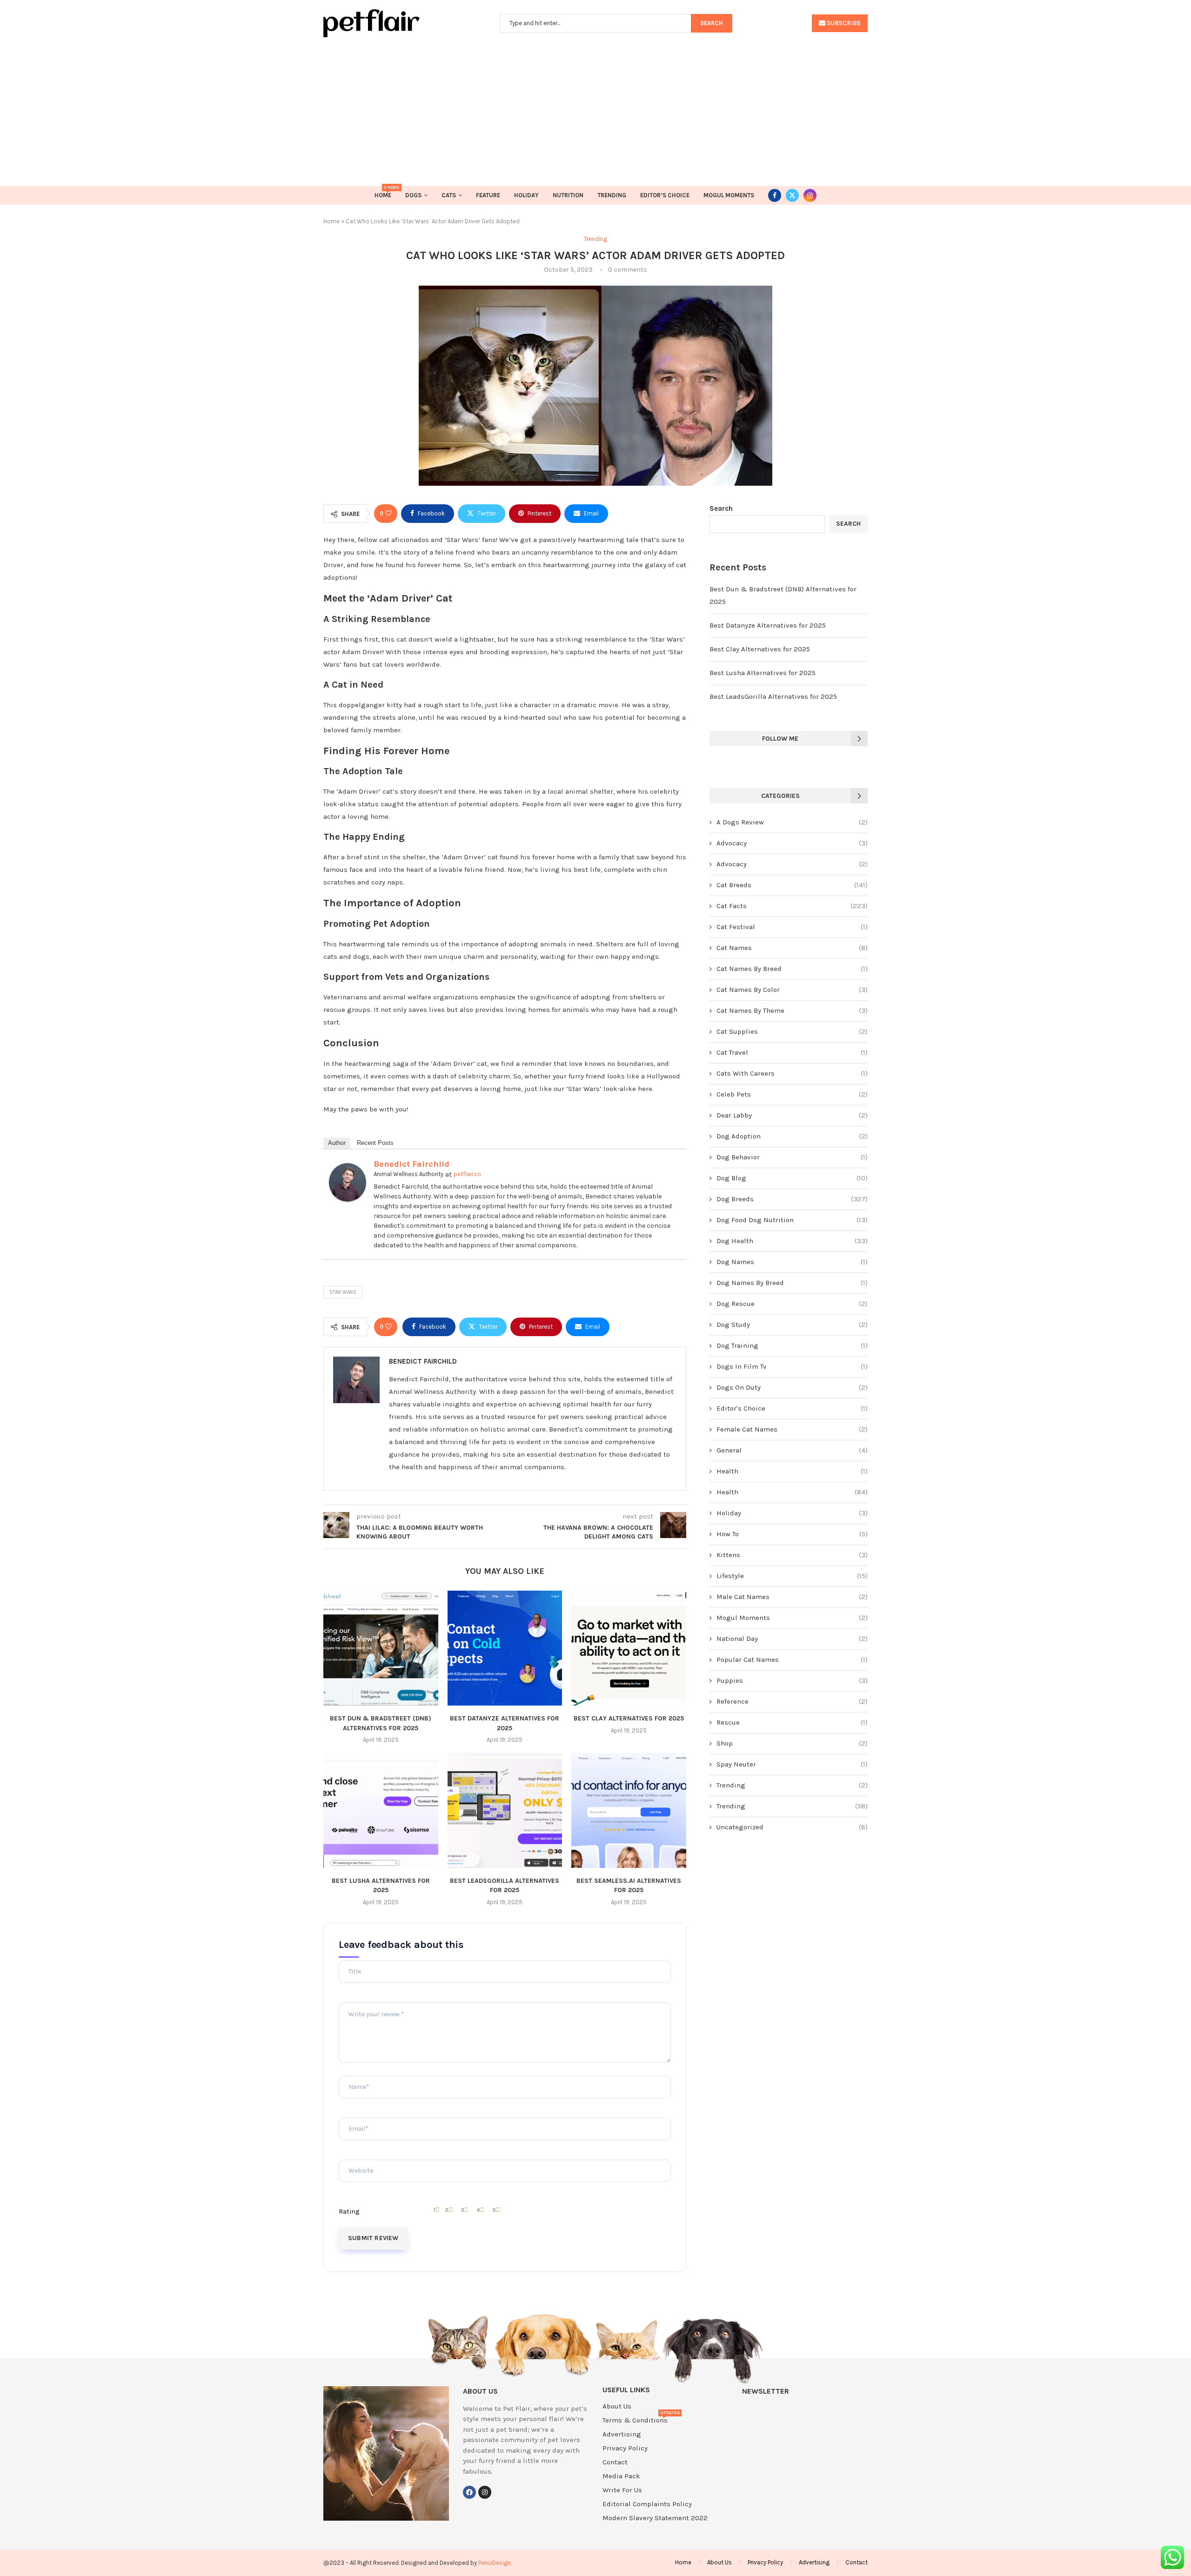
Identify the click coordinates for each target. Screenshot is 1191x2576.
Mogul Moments (729, 195)
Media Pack (621, 2476)
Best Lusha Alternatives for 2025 (763, 673)
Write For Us (622, 2490)
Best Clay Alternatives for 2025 (629, 1718)
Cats (449, 195)
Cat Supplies (792, 1031)
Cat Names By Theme (792, 1010)
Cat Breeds (792, 885)
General (792, 1450)
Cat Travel (792, 1052)
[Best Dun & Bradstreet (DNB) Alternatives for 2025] (381, 1648)
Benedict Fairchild (411, 1164)
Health (792, 1471)
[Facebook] (775, 195)
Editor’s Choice (665, 195)
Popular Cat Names (792, 1659)
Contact (615, 2462)
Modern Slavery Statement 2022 (655, 2518)
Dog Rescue (792, 1304)
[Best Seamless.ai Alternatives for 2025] (629, 1810)
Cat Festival (792, 927)
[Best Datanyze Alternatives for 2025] (505, 1648)
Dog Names (792, 1262)
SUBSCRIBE (843, 23)
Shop (792, 1743)
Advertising (622, 2434)
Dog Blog (792, 1178)
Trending (612, 195)
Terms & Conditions (635, 2420)
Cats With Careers (792, 1073)
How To (792, 1534)
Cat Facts (792, 906)
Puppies (792, 1680)
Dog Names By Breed (792, 1283)
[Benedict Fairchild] (348, 1169)
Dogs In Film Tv (792, 1366)
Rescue (792, 1722)
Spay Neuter (792, 1764)
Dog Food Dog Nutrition (792, 1220)
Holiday (526, 195)
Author (337, 1143)
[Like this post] (388, 514)
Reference (792, 1701)
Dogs (413, 195)
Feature (488, 195)
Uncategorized (792, 1827)
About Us (617, 2406)
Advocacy (792, 843)
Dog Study (792, 1325)
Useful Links (626, 2390)
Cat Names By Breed (792, 969)
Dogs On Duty (792, 1387)
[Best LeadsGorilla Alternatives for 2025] (505, 1810)
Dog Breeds (792, 1199)
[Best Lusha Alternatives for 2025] (381, 1810)
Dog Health (792, 1241)
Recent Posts (375, 1143)
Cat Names (792, 948)
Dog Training (792, 1345)
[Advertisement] (595, 107)
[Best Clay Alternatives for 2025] (629, 1648)
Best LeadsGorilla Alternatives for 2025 (773, 696)
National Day (792, 1639)
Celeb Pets (792, 1094)
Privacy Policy (625, 2448)
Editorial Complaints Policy (647, 2504)
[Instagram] (810, 195)
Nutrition (568, 195)
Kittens (792, 1555)
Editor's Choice (792, 1408)
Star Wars (343, 1292)
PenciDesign (495, 2563)
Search (721, 509)
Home (383, 192)
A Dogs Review (792, 822)
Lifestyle (792, 1576)
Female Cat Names (792, 1429)
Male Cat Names (792, 1597)
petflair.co (467, 1174)
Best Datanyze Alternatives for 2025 (768, 625)
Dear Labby (792, 1115)
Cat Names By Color (792, 990)
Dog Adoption (792, 1136)
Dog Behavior (792, 1157)
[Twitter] (792, 195)
